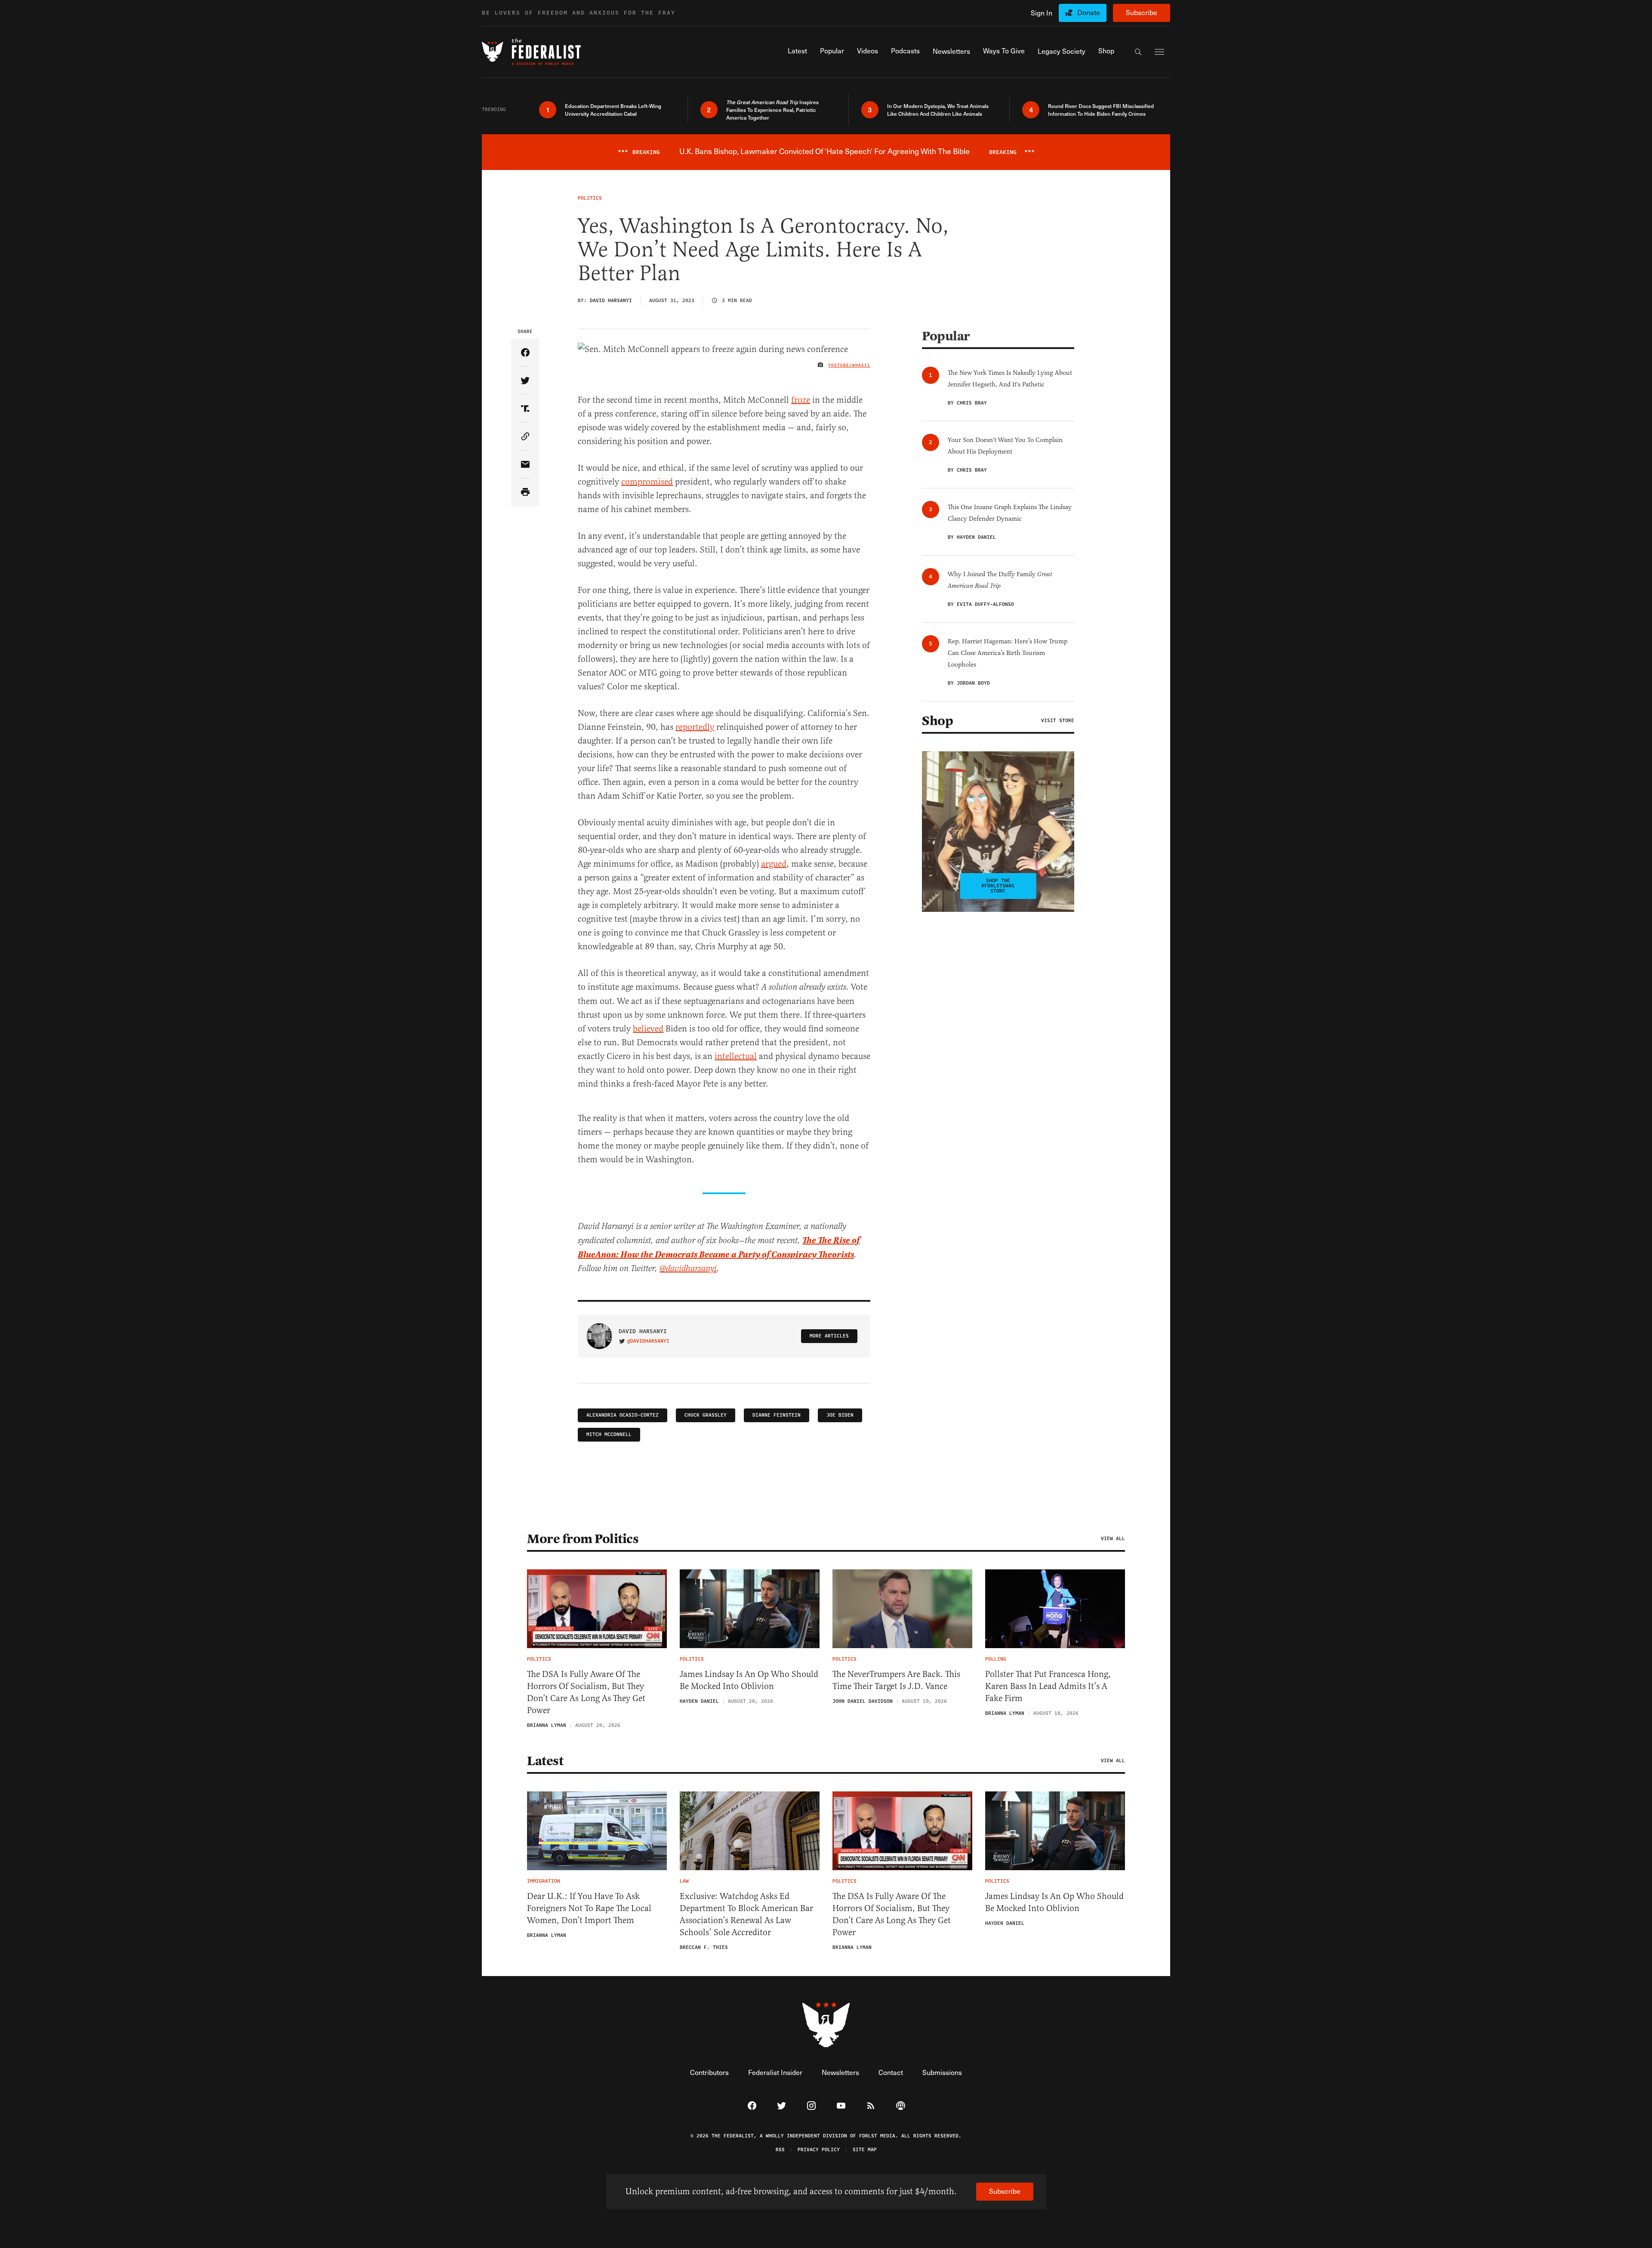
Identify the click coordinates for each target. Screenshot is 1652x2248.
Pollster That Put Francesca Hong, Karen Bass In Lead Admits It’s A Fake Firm (1048, 1686)
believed (648, 1029)
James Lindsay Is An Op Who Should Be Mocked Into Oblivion (749, 1680)
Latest (545, 1761)
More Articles (829, 1336)
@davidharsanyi (688, 1269)
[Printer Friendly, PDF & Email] (525, 493)
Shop (937, 721)
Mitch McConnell (609, 1434)
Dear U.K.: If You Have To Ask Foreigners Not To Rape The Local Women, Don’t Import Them (589, 1908)
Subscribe (1142, 12)
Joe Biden (840, 1415)
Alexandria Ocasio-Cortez (623, 1415)
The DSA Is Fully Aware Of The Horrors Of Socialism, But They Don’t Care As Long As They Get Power (586, 1692)
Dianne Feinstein (777, 1415)
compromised (647, 482)
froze (801, 400)
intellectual (736, 1056)
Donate (1089, 12)
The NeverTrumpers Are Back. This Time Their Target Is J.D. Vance (896, 1680)
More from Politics (583, 1539)
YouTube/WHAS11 (849, 365)
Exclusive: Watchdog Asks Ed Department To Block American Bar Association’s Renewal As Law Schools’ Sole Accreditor (746, 1914)
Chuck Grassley (706, 1415)
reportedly (695, 727)
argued (774, 864)
